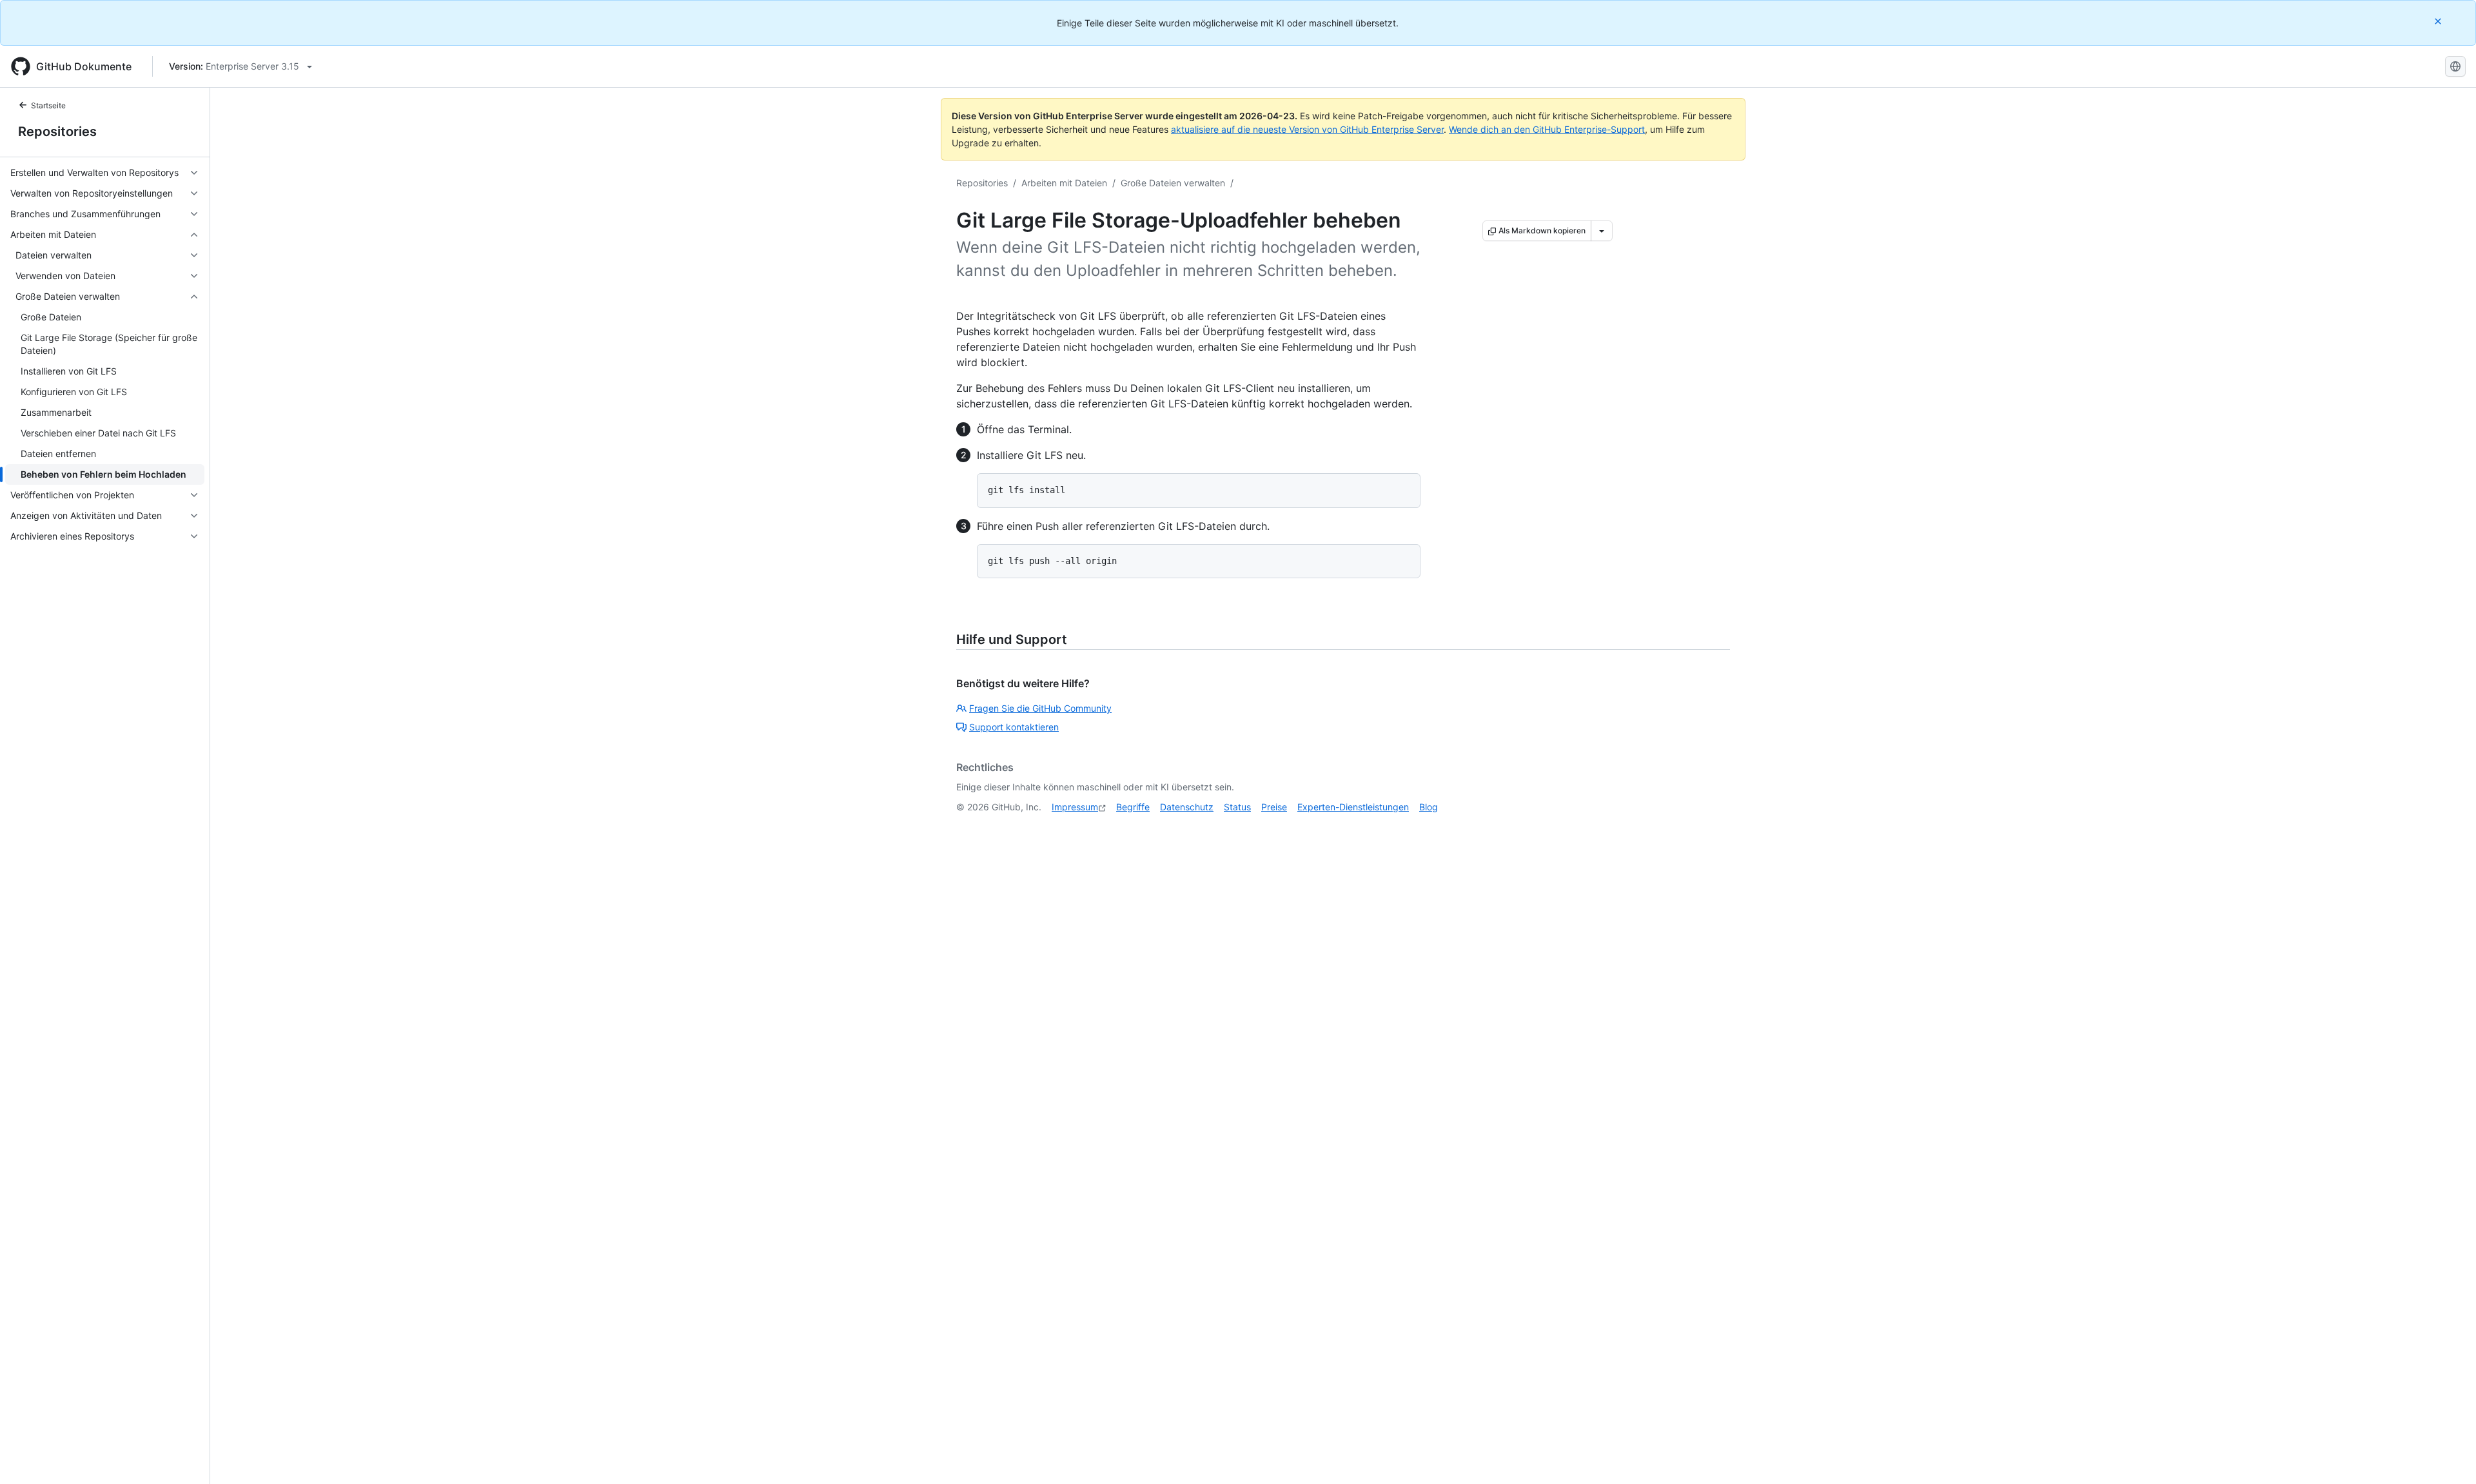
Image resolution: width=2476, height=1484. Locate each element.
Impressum (1075, 807)
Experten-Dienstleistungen (1353, 807)
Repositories (57, 132)
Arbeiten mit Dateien (1064, 183)
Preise (1274, 807)
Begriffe (1133, 807)
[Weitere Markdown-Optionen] (1602, 231)
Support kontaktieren (1014, 727)
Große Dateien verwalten (1173, 183)
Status (1237, 807)
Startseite (48, 105)
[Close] (2439, 21)
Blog (1429, 807)
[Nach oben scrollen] (2448, 1456)
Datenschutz (1187, 807)
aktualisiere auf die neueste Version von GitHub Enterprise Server (1307, 129)
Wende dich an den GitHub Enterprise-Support (1547, 129)
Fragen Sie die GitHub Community (1040, 708)
